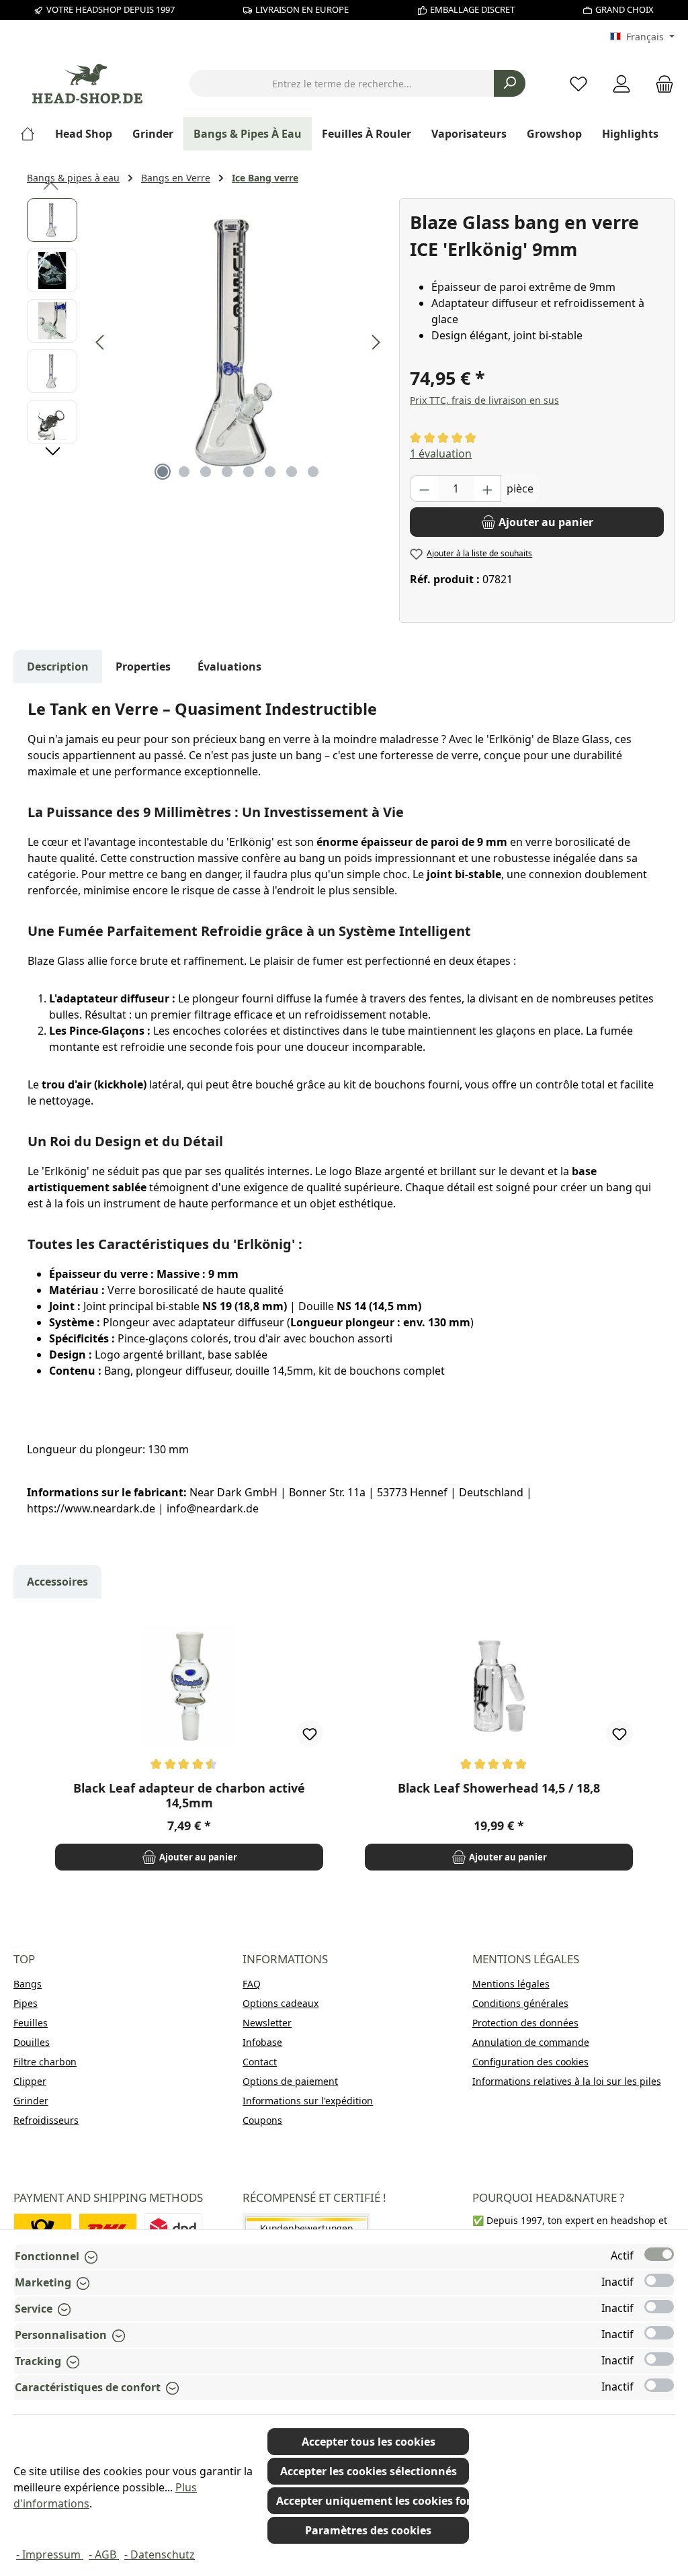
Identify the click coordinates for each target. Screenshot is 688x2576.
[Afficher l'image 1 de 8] (163, 472)
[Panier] (660, 84)
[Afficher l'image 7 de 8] (292, 472)
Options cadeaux (281, 2003)
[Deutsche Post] (43, 2228)
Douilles (32, 2042)
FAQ (252, 1984)
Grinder (31, 2101)
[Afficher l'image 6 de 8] (270, 472)
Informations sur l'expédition (308, 2101)
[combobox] (342, 83)
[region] (206, 343)
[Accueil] (33, 134)
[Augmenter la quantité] (488, 488)
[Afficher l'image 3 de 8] (206, 472)
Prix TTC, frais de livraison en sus (484, 400)
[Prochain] (376, 342)
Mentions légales (511, 1984)
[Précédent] (101, 342)
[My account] (621, 84)
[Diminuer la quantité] (424, 488)
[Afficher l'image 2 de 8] (184, 472)
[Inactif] (659, 2280)
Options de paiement (290, 2081)
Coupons (262, 2120)
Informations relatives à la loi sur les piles (567, 2081)
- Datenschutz (160, 2554)
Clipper (30, 2081)
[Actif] (659, 2254)
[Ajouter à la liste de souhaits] (310, 1733)
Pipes (26, 2003)
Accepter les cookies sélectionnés (369, 2471)
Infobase (262, 2042)
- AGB (104, 2554)
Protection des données (525, 2023)
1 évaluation (441, 454)
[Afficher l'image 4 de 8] (227, 472)
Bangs (28, 1984)
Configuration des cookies (530, 2062)
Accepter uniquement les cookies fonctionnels (373, 2501)
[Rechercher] (510, 83)
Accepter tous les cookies (369, 2442)
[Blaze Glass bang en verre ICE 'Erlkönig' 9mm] (238, 343)
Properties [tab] (143, 667)
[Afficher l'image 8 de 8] (313, 472)
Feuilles (31, 2023)
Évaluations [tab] (229, 667)
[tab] (58, 667)
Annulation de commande (531, 2042)
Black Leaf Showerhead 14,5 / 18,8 (499, 1788)
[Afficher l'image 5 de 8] (249, 472)
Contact (260, 2062)
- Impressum (50, 2554)
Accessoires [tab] (57, 1582)
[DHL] (108, 2228)
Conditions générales (520, 2003)
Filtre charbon (45, 2062)
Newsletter (267, 2023)
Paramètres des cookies (368, 2530)
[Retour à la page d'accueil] (87, 84)
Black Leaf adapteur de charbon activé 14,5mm (189, 1795)
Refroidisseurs (46, 2120)
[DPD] (173, 2228)
